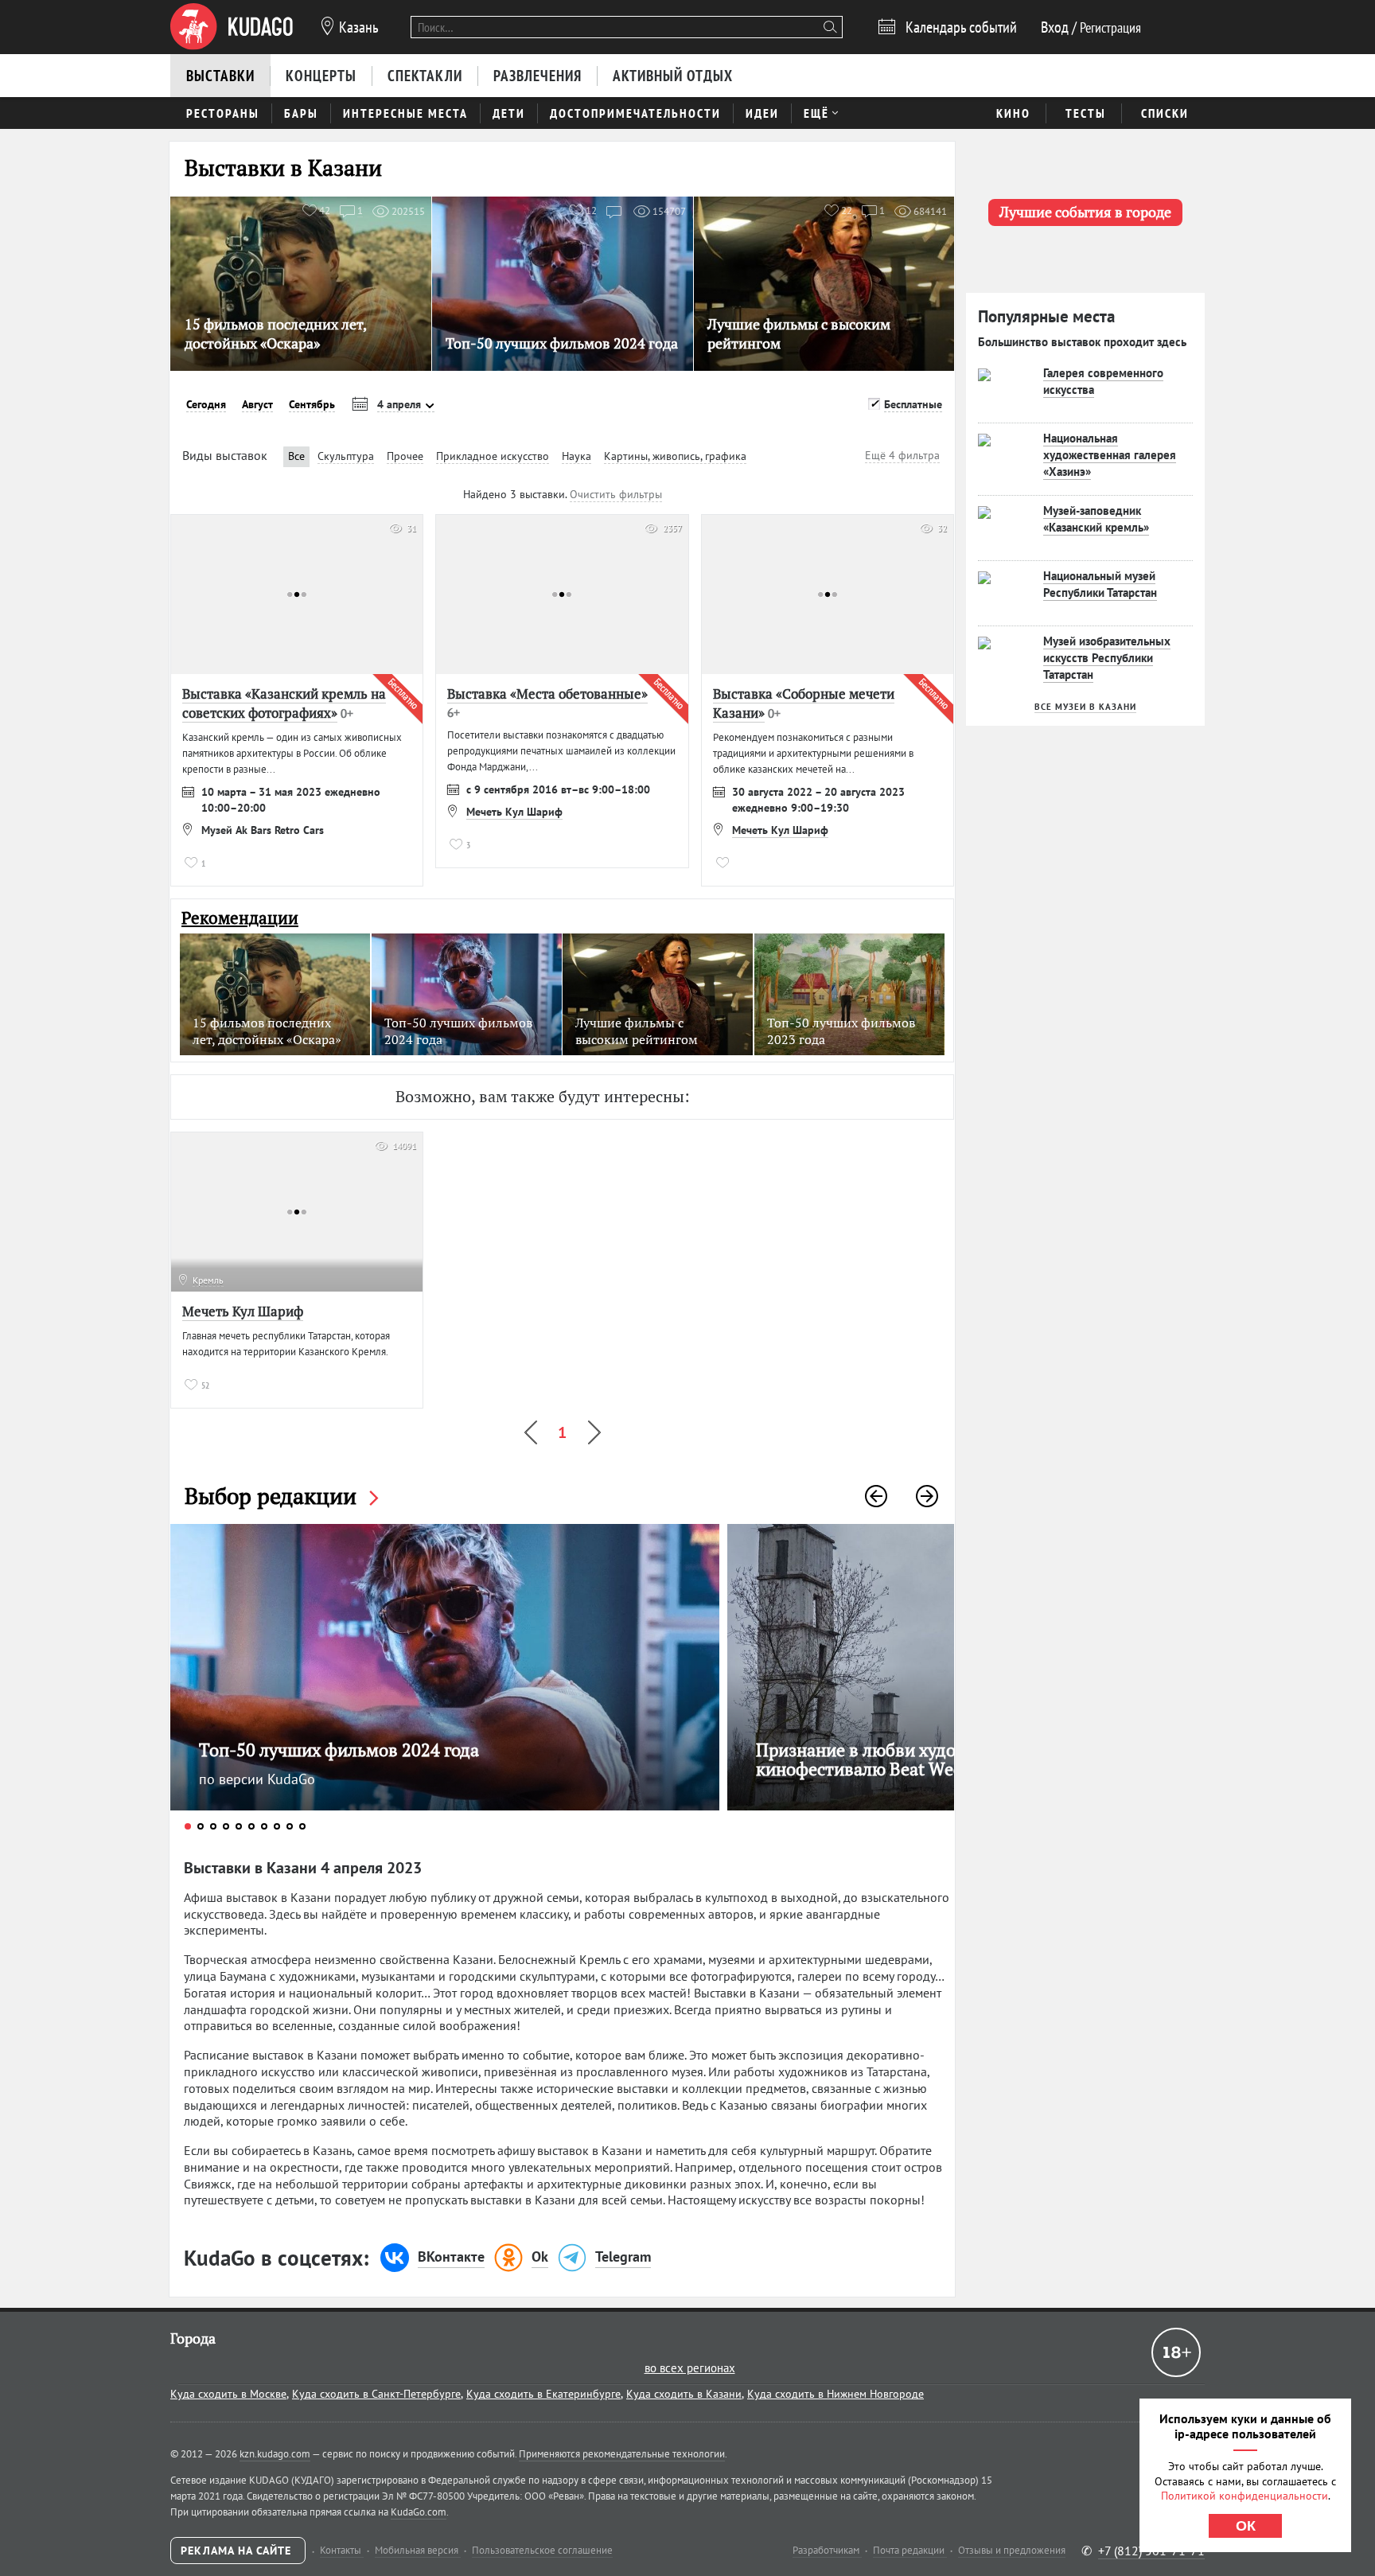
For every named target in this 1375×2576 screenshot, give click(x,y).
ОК (1246, 2526)
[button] (876, 1496)
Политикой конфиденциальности (1245, 2496)
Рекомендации (240, 918)
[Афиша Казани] (232, 27)
